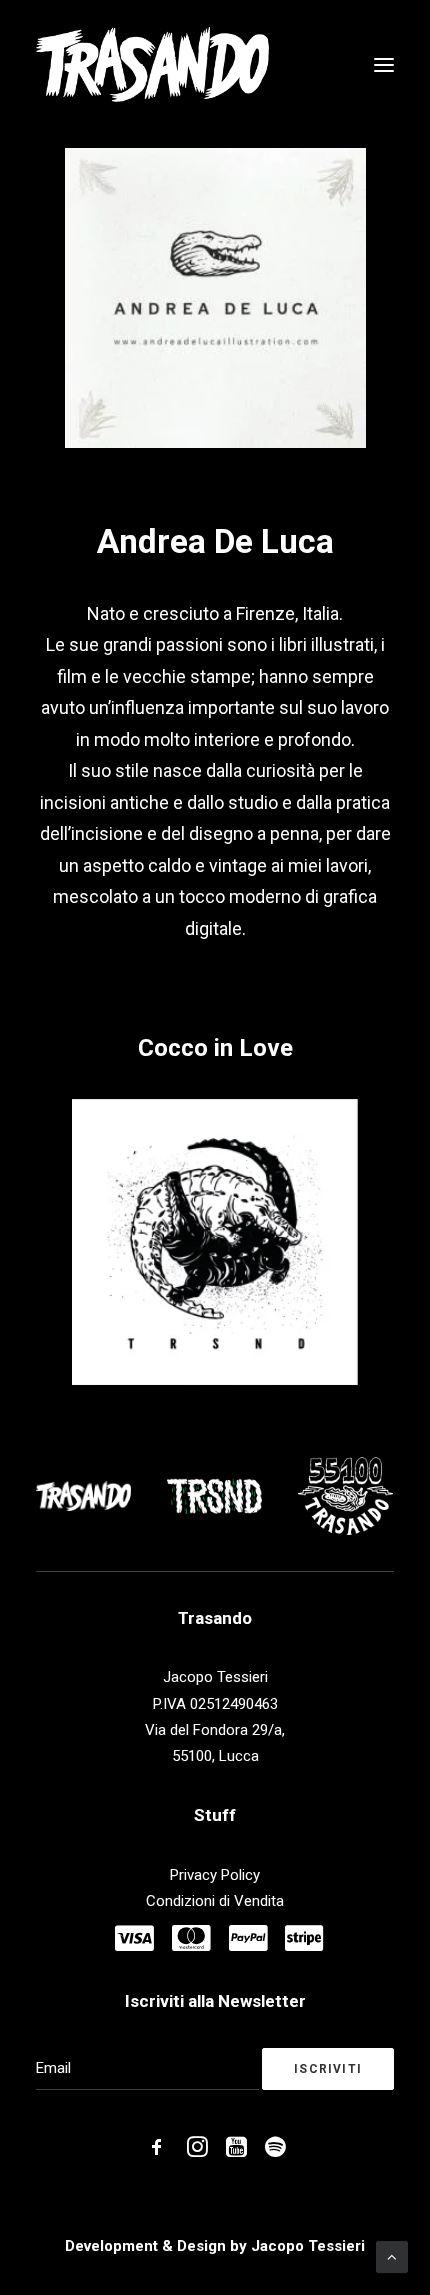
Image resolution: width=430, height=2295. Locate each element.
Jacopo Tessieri (308, 2246)
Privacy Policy (215, 1875)
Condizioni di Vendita (215, 1901)
